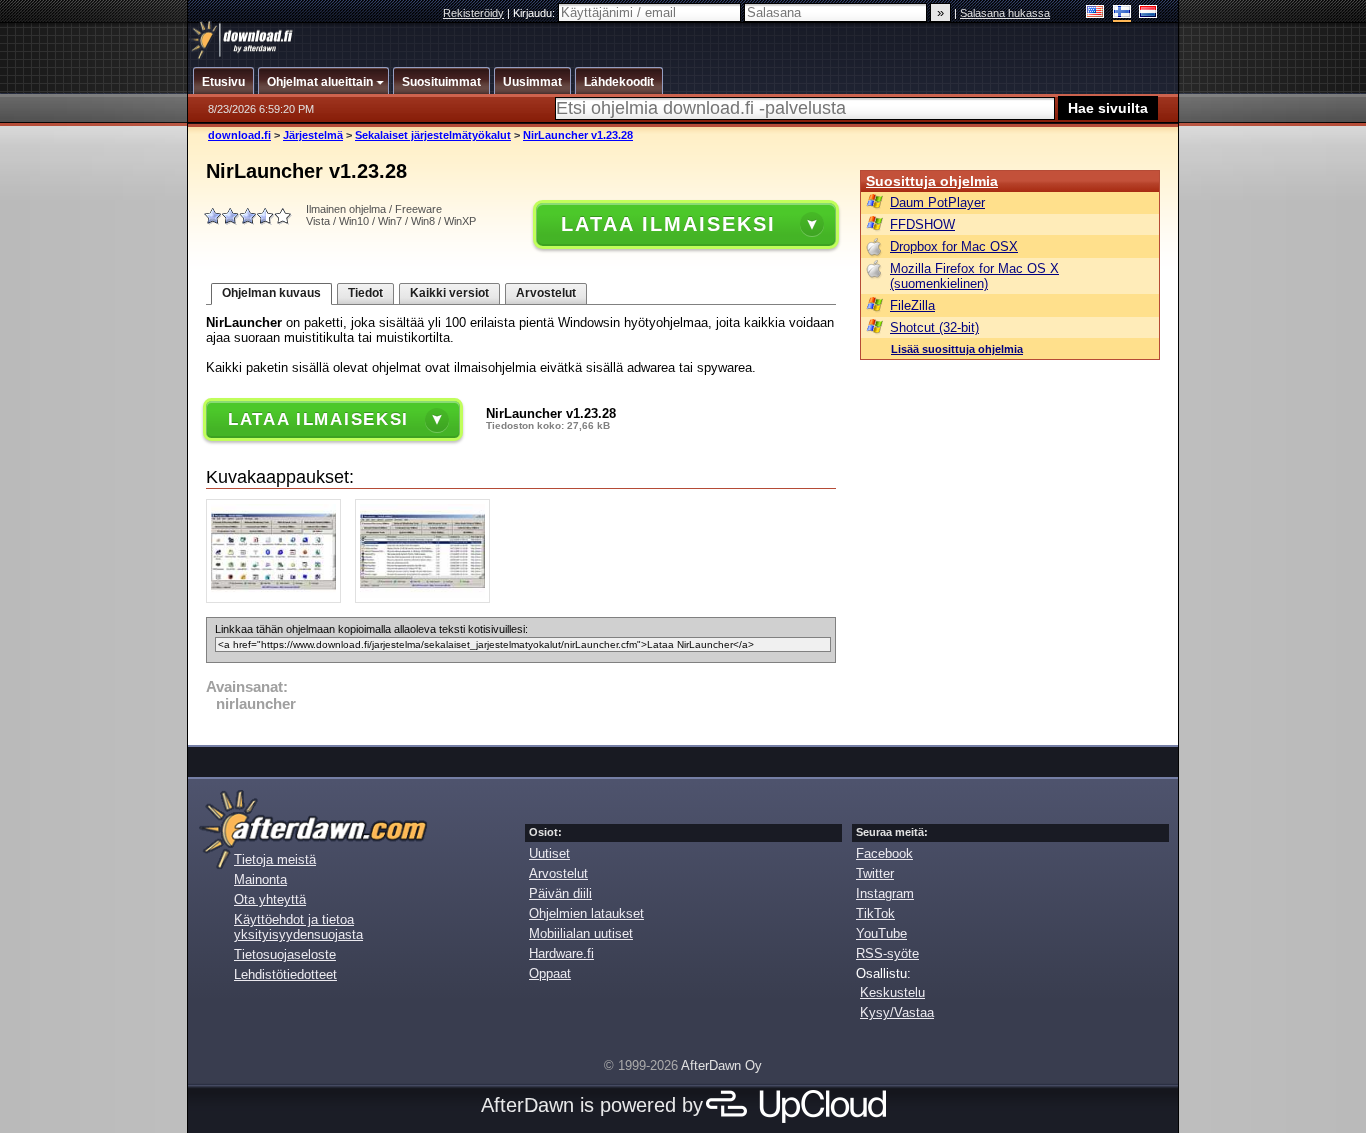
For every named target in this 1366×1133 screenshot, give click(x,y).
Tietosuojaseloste (285, 954)
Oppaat (550, 973)
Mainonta (260, 879)
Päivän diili (560, 893)
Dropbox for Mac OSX (954, 246)
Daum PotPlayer (937, 202)
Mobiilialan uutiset (581, 933)
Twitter (875, 873)
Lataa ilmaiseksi (668, 224)
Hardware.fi (561, 953)
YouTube (881, 933)
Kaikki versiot (449, 293)
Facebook (884, 853)
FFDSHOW (922, 224)
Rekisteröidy (473, 13)
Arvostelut (546, 293)
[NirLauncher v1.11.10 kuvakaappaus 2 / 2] (427, 598)
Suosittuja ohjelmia (932, 181)
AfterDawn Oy (721, 1065)
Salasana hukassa (1005, 13)
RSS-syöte (887, 953)
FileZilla (912, 305)
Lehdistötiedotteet (285, 974)
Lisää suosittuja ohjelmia (957, 349)
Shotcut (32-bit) (934, 327)
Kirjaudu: (535, 13)
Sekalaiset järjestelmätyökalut (433, 135)
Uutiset (549, 853)
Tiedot (365, 293)
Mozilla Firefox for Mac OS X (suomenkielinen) (974, 276)
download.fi (239, 135)
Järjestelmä (313, 135)
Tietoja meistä (275, 859)
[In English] (1095, 13)
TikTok (875, 913)
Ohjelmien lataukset (586, 913)
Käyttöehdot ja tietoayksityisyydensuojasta (298, 927)
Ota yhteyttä (270, 899)
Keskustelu (892, 992)
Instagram (885, 893)
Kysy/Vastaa (897, 1012)
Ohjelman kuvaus (271, 293)
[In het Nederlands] (1148, 13)
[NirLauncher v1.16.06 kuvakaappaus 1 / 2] (278, 598)
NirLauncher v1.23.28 (578, 135)
